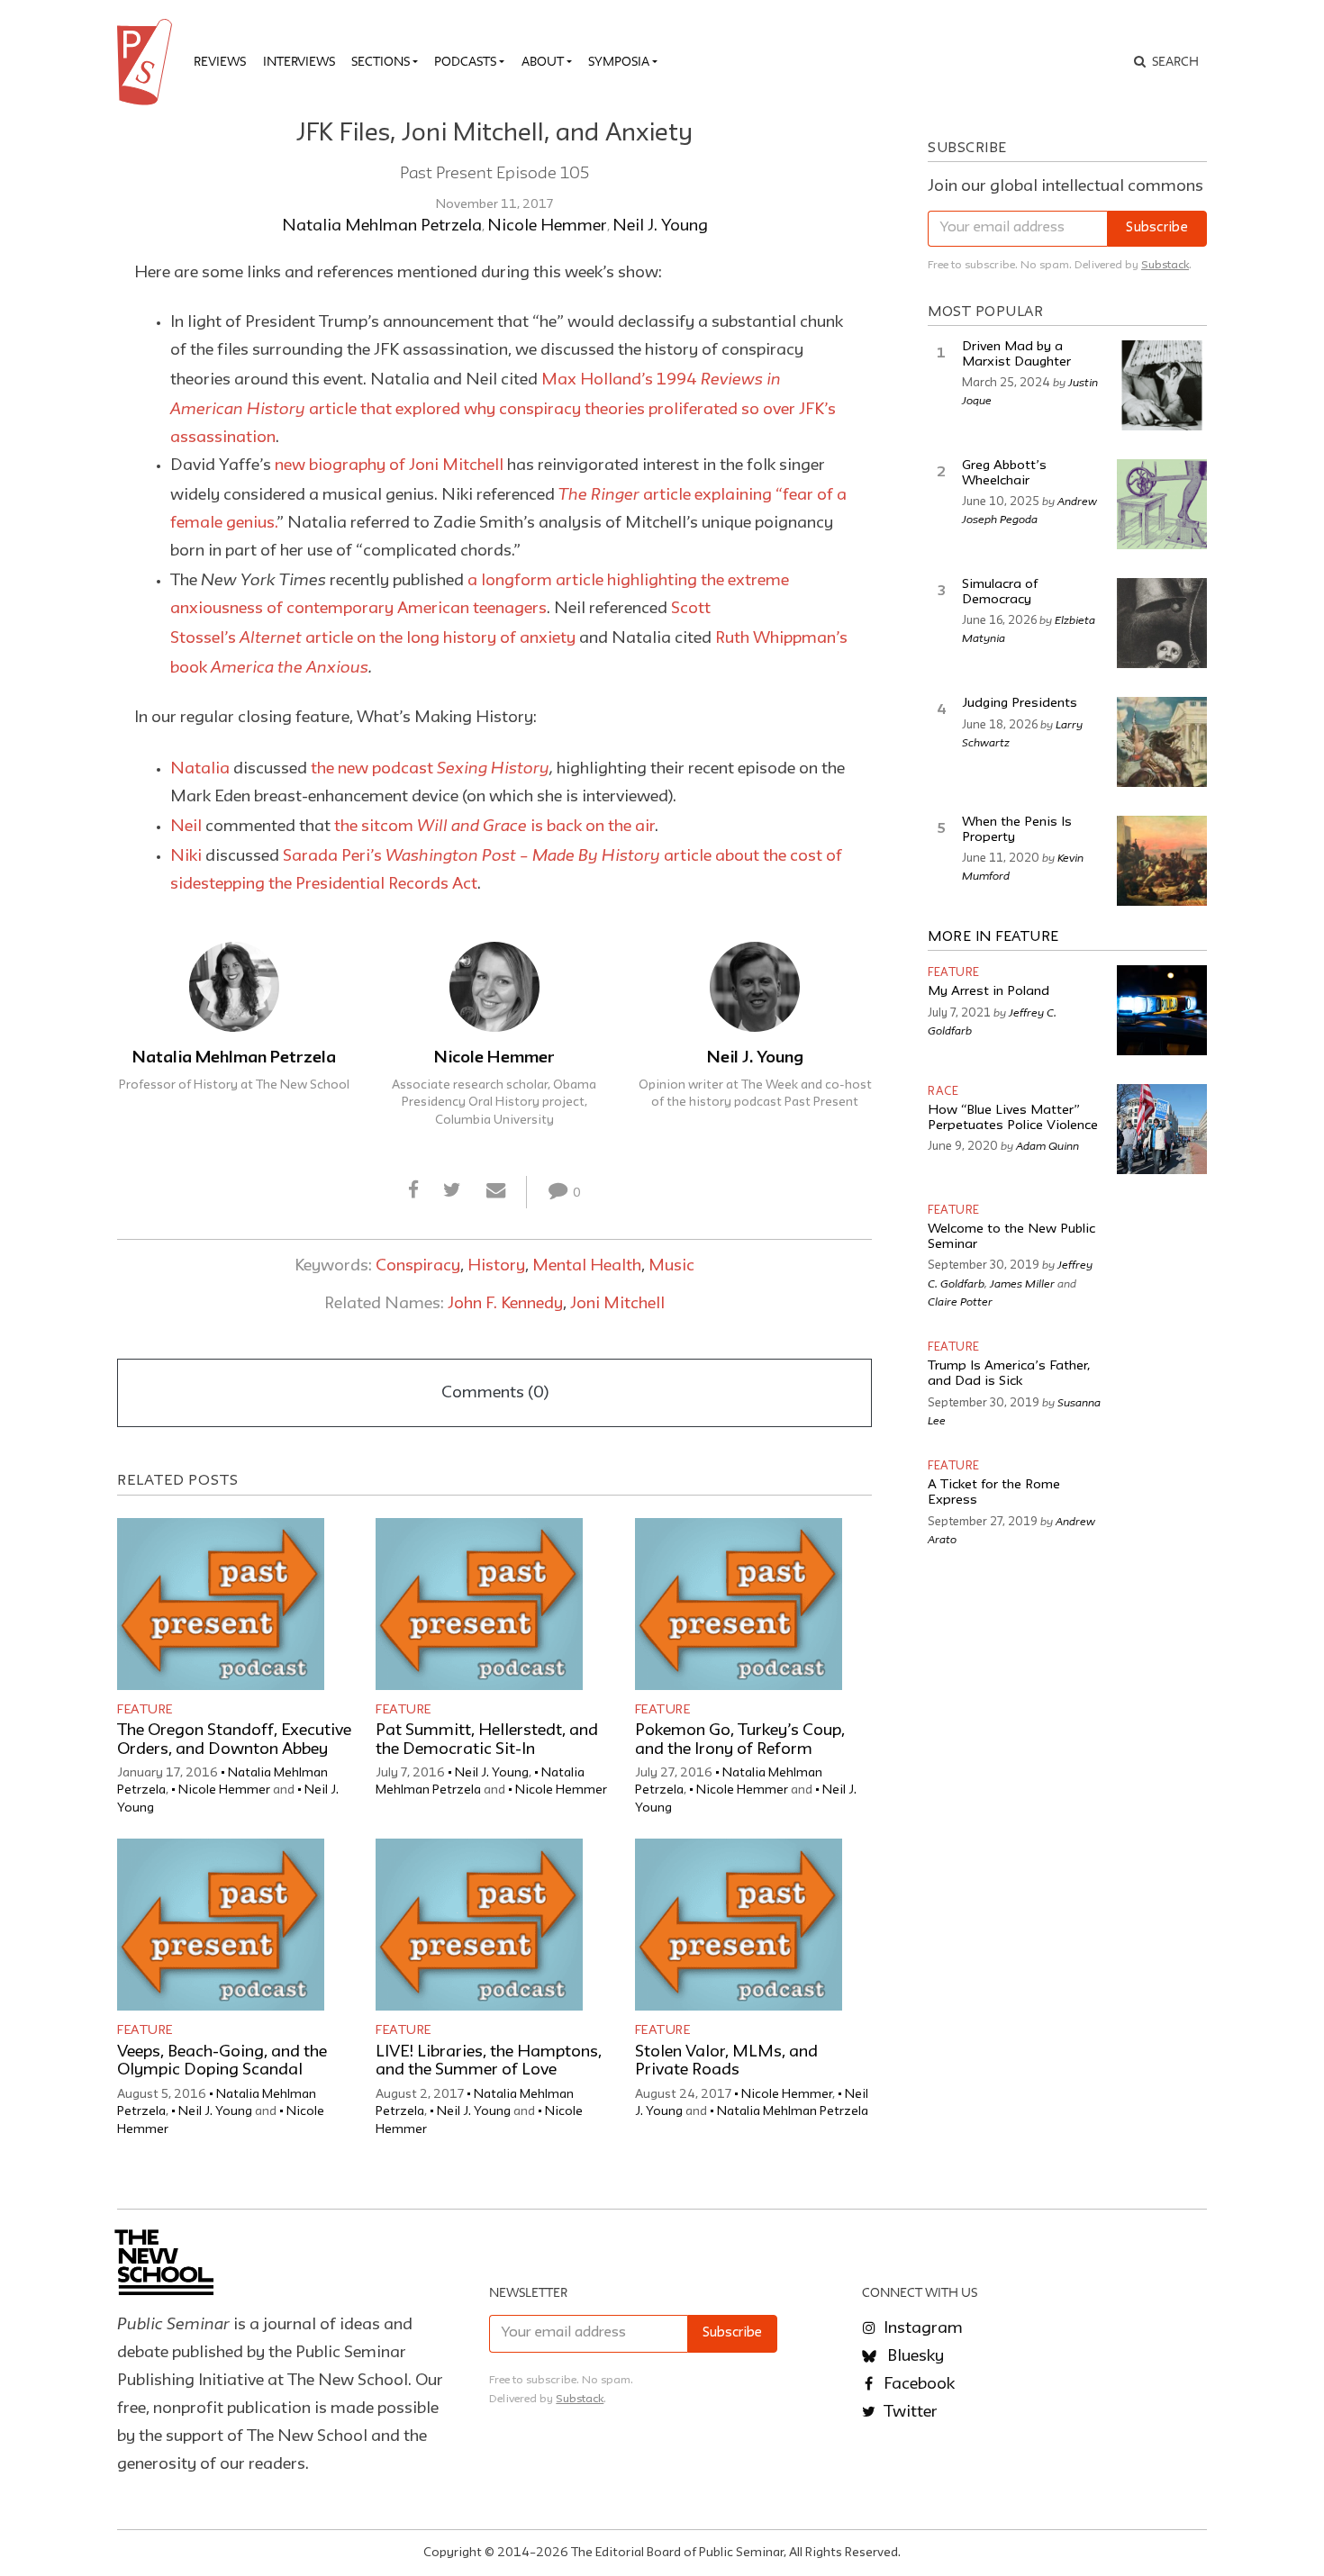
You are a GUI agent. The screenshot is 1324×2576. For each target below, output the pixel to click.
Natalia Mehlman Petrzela (382, 226)
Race (943, 1092)
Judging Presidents (1020, 704)
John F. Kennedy (505, 1304)
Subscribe (1157, 228)
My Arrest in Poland (988, 992)
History (496, 1266)
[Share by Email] (495, 1191)
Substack (1165, 265)
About (543, 61)
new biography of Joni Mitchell (389, 465)
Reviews (220, 61)
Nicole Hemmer (547, 226)
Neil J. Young (660, 226)
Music (671, 1266)
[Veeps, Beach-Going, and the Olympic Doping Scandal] (221, 1925)
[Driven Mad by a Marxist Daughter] (1162, 385)
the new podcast (430, 769)
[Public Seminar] (148, 62)
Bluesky (914, 2356)
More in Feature (993, 937)
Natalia (200, 769)
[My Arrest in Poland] (1162, 1010)
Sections (381, 61)
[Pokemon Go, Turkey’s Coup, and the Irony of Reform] (739, 1604)
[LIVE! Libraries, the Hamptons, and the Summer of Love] (479, 1925)
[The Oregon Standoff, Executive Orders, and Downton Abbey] (221, 1604)
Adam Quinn (1047, 1145)
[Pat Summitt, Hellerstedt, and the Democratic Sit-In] (479, 1604)
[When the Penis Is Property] (1162, 861)
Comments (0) (495, 1393)
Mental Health (587, 1266)
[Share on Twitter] (453, 1191)
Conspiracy (418, 1266)
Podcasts (465, 61)
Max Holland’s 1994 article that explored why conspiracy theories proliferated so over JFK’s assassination (503, 409)
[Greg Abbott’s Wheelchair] (1162, 504)
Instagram (921, 2328)
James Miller (1022, 1283)
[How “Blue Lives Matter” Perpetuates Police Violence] (1162, 1129)
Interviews (299, 61)
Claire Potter (960, 1301)
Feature (145, 1710)
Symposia (619, 61)
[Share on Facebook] (414, 1191)
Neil (186, 827)
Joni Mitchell (617, 1304)
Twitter (909, 2412)
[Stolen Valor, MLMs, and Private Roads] (739, 1925)
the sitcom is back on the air (494, 827)
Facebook (917, 2384)
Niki (186, 856)
